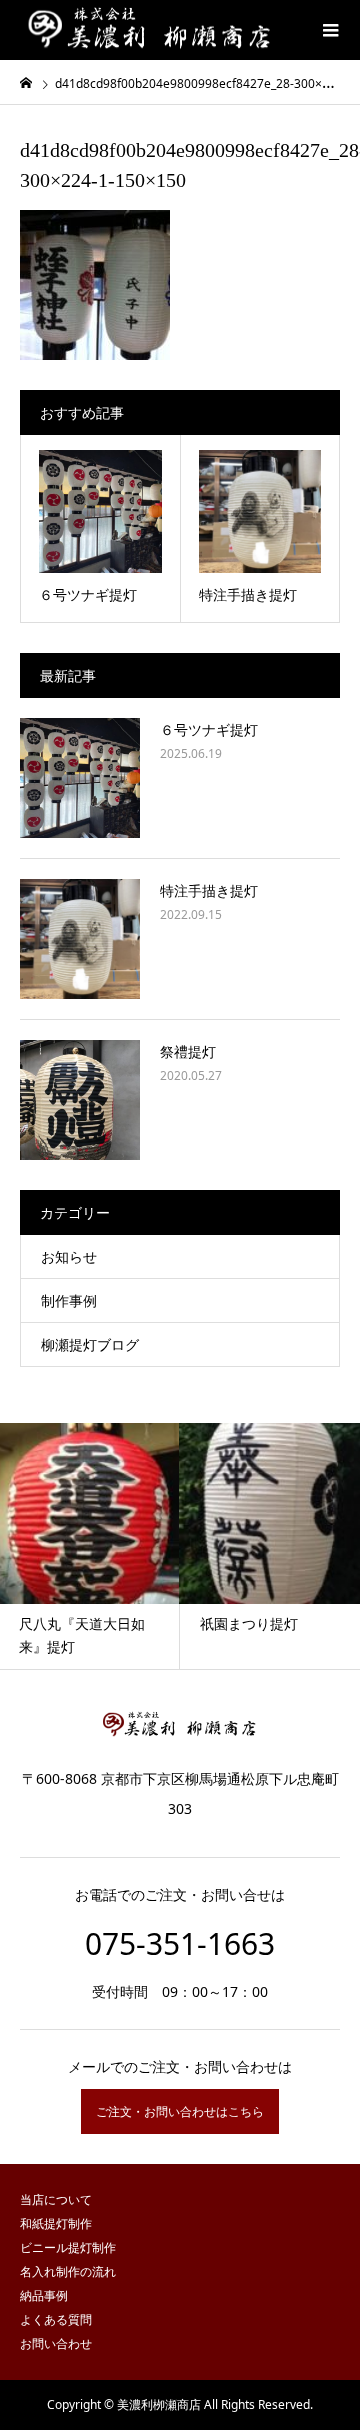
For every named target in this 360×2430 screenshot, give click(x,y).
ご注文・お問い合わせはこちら (180, 2111)
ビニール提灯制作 (68, 2247)
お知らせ (69, 1256)
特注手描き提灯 (209, 890)
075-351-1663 (180, 1943)
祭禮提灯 (188, 1051)
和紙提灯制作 (56, 2223)
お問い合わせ (56, 2343)
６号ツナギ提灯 (209, 729)
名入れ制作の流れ (68, 2271)
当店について (56, 2199)
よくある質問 (56, 2319)
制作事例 (69, 1300)
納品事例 (44, 2295)
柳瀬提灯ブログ (90, 1344)
